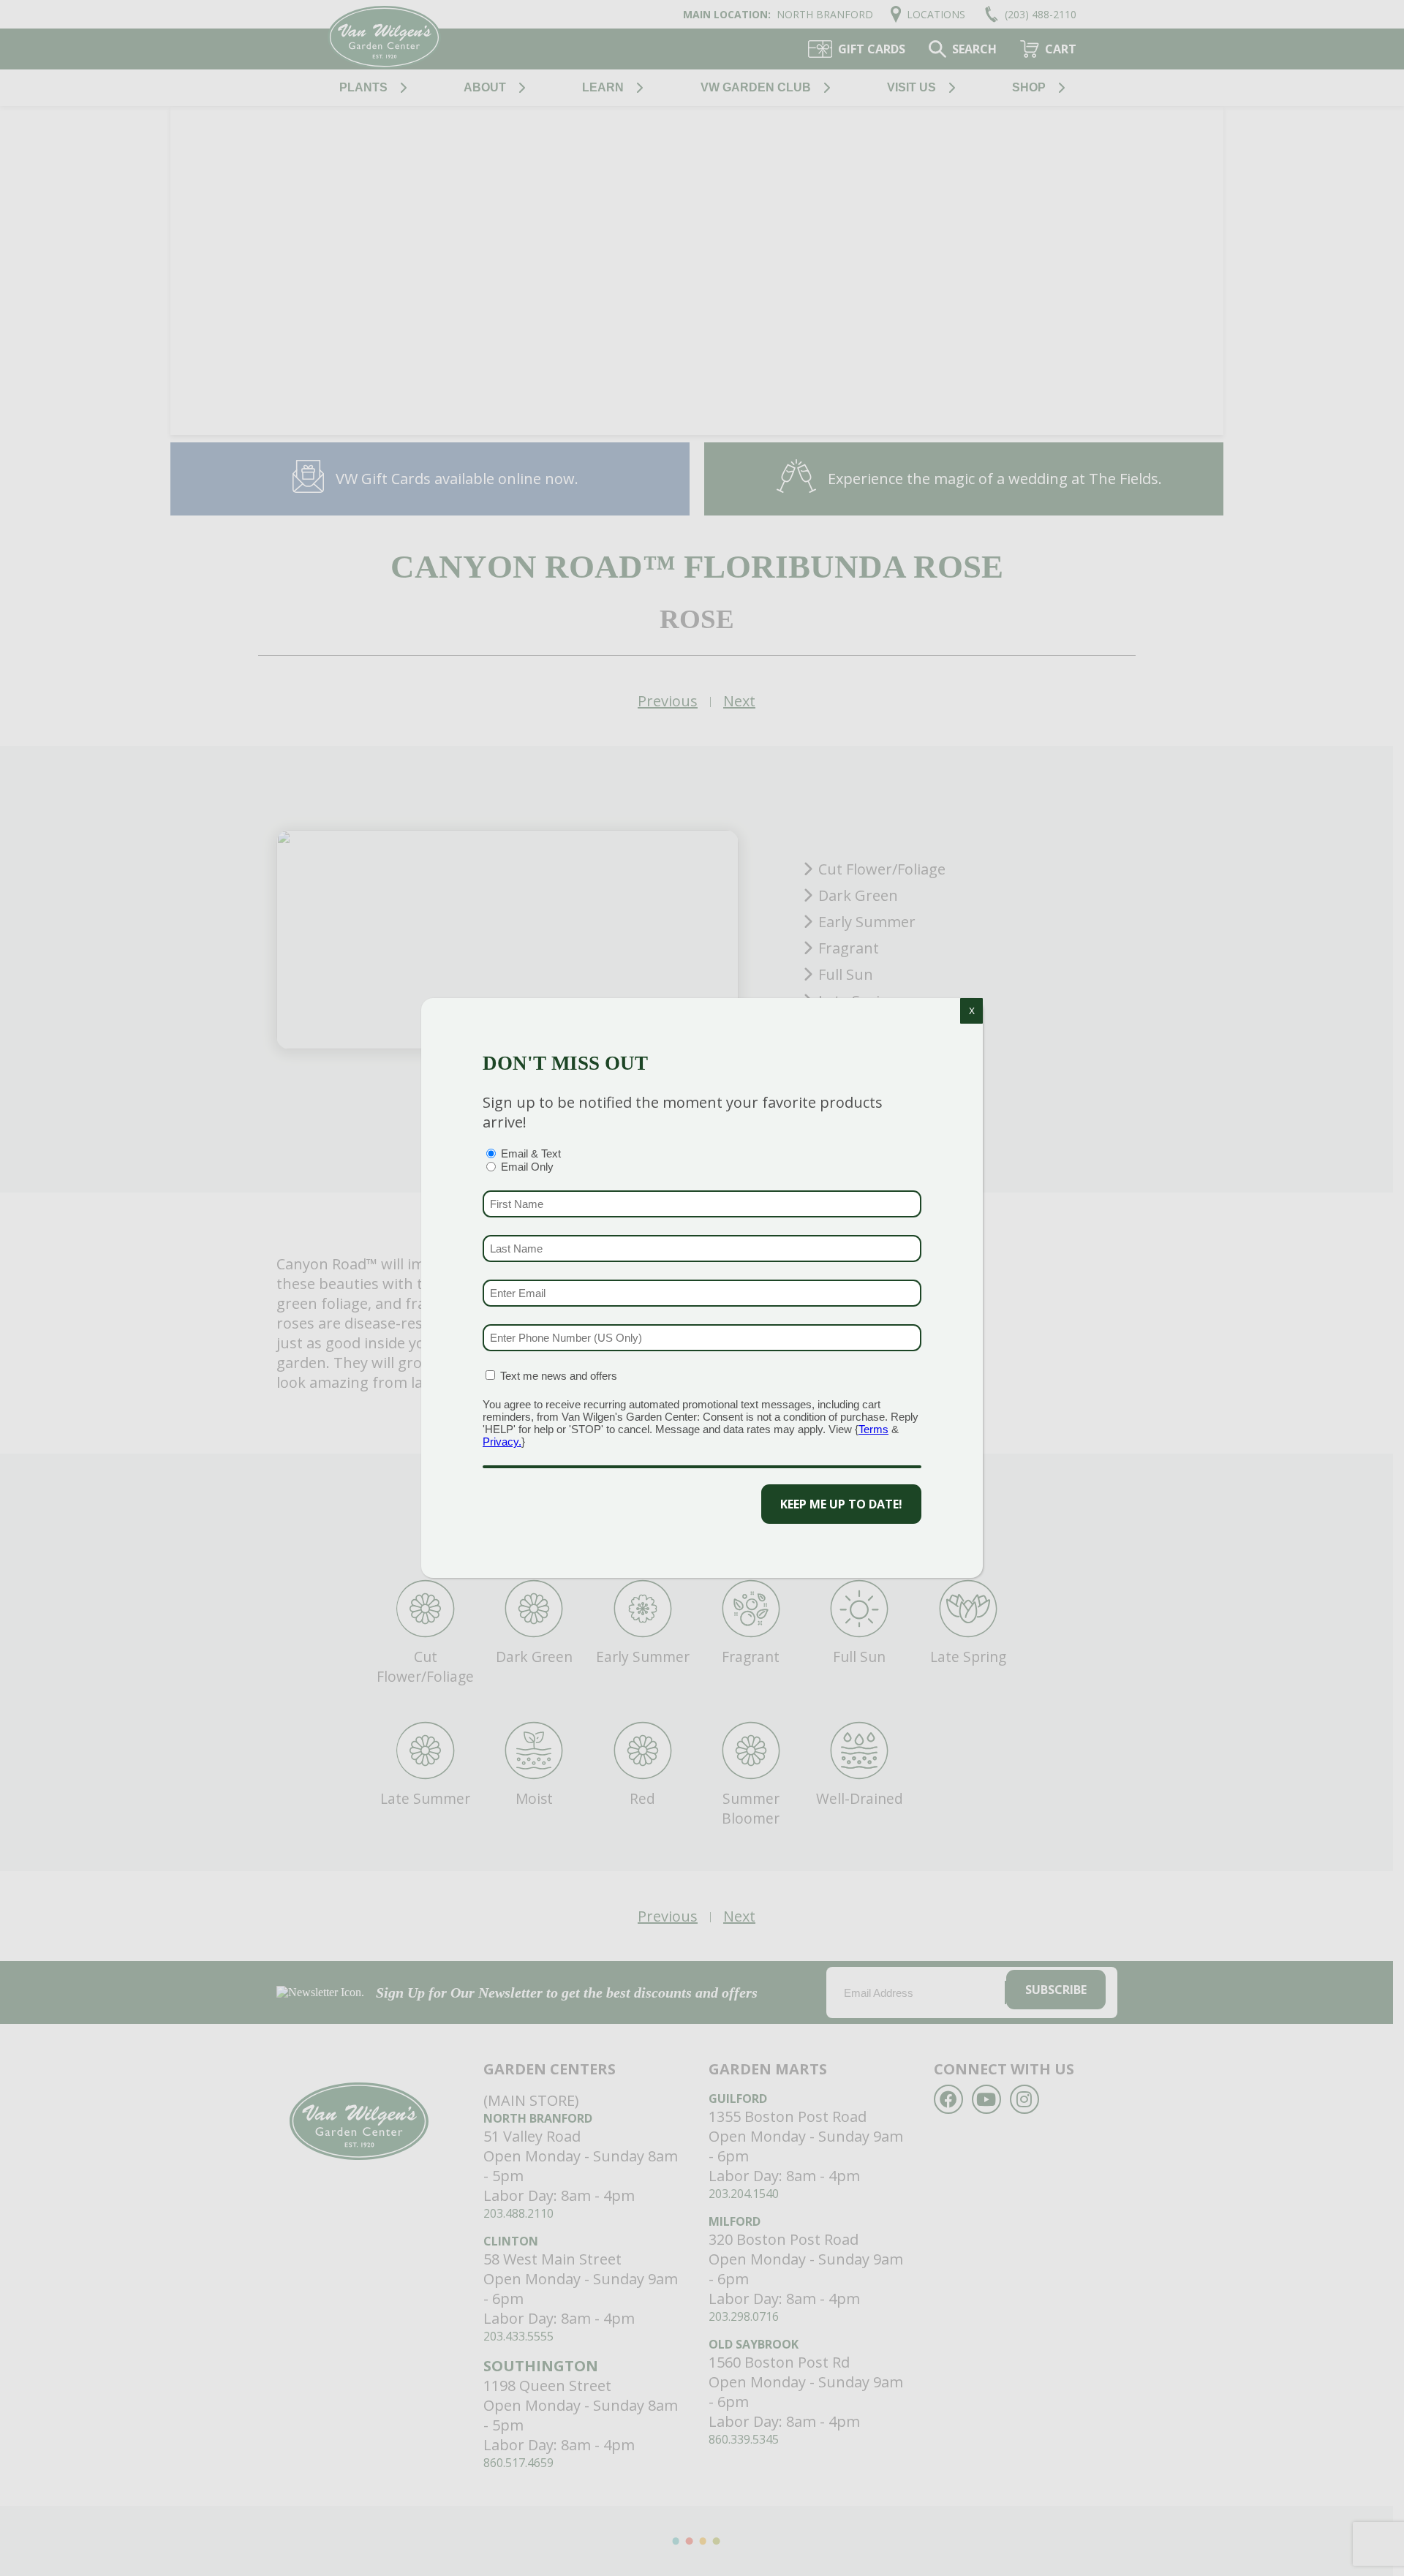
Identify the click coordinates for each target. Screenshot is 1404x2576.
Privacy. (502, 1442)
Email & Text (531, 1153)
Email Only (527, 1167)
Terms (873, 1429)
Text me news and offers (559, 1376)
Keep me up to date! (841, 1504)
